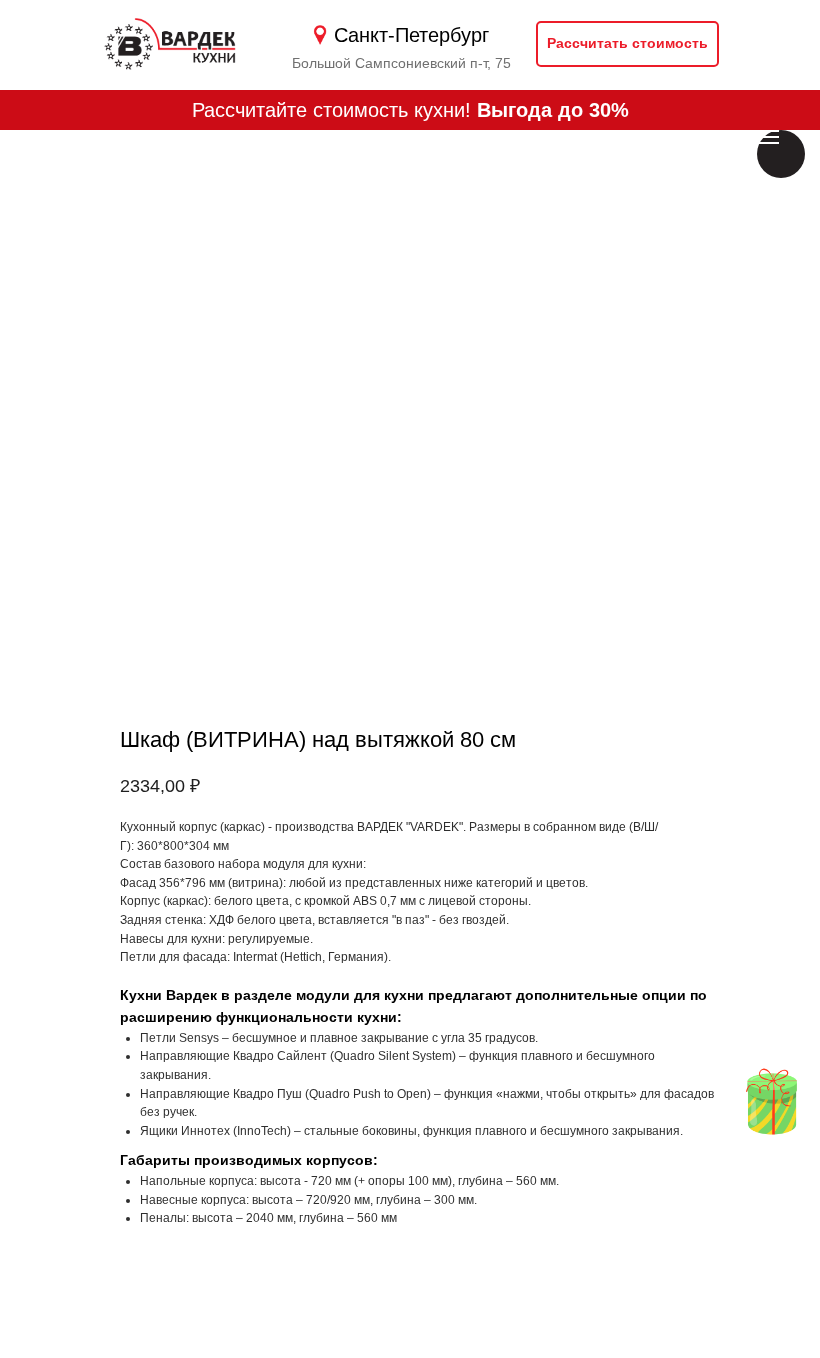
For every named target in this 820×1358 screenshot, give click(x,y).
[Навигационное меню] (768, 137)
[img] (771, 1101)
